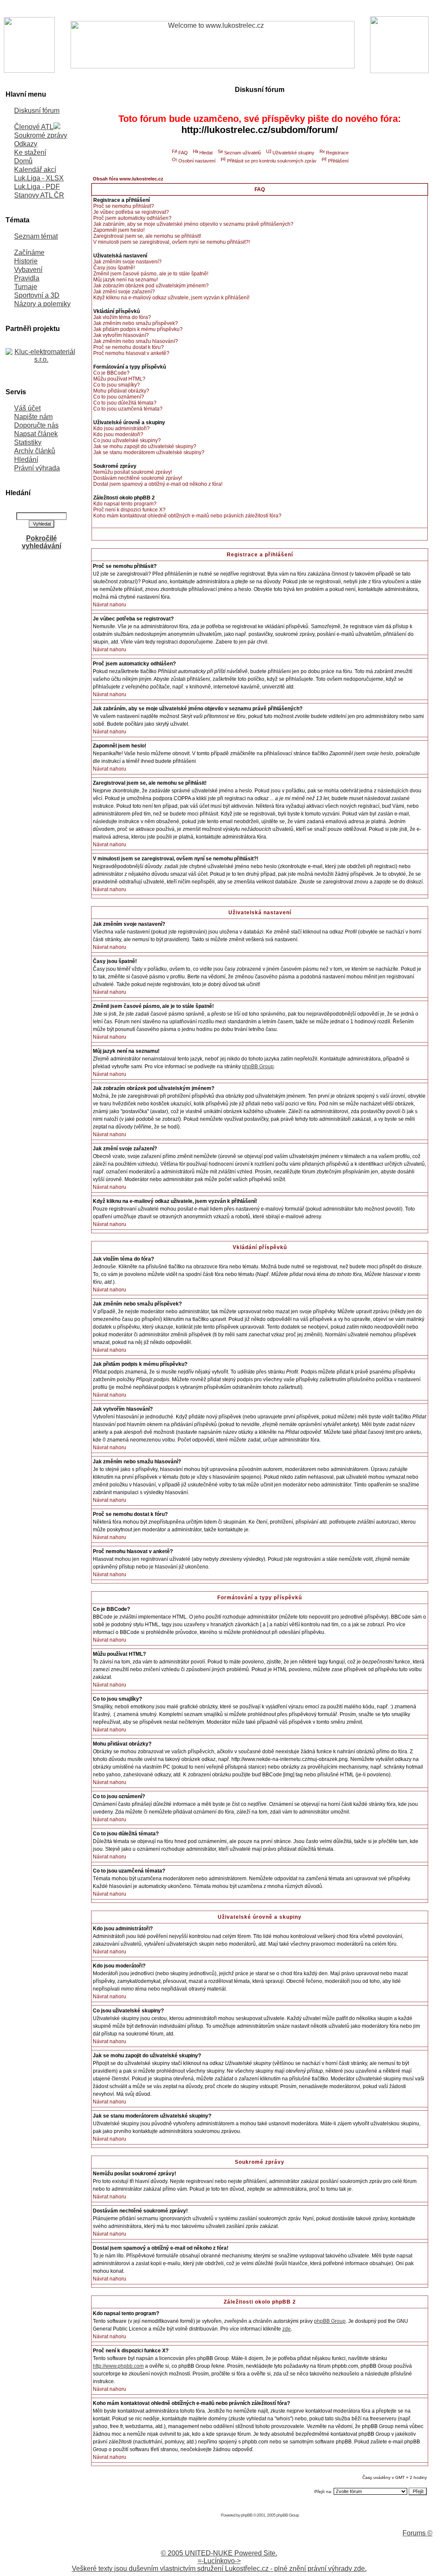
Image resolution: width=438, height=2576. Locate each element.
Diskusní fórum (37, 111)
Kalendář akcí (35, 170)
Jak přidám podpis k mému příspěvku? (138, 329)
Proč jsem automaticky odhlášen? (132, 218)
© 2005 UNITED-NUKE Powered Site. (219, 2553)
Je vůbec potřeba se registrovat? (131, 212)
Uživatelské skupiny (293, 153)
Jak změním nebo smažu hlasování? (136, 341)
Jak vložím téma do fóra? (122, 317)
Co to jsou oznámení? (119, 397)
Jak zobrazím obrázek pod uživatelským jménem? (151, 286)
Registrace (337, 153)
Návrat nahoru (109, 605)
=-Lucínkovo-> (219, 2561)
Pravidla (27, 278)
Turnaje (26, 287)
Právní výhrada (37, 468)
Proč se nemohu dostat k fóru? (129, 347)
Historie (26, 261)
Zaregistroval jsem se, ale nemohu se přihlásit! (147, 236)
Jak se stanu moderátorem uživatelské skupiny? (149, 452)
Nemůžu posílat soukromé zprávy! (133, 472)
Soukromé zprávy (41, 135)
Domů (23, 161)
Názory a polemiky (42, 304)
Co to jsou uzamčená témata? (128, 409)
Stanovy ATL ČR (39, 195)
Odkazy (26, 144)
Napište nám (33, 417)
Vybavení (28, 270)
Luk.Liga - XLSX (39, 178)
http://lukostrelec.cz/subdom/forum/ (260, 130)
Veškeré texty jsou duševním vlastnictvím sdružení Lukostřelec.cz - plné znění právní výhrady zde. (219, 2569)
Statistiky (28, 442)
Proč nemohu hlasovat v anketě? (131, 353)
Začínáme (29, 253)
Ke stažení (30, 152)
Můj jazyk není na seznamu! (126, 280)
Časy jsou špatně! (114, 268)
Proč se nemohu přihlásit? (124, 206)
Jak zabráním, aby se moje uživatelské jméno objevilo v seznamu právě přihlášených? (193, 224)
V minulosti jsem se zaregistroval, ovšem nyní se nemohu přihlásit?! (172, 242)
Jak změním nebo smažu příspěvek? (136, 323)
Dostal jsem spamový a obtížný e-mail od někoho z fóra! (158, 484)
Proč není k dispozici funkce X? (129, 510)
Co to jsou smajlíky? (117, 385)
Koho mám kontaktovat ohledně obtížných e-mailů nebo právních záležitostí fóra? (187, 516)
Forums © (417, 2533)
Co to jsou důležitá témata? (125, 403)
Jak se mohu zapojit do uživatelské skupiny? (145, 446)
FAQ (183, 153)
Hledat (206, 153)
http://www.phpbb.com (118, 2366)
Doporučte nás (36, 425)
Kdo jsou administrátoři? (121, 428)
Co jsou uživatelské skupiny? (127, 440)
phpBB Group (258, 1066)
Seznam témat (36, 236)
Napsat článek (36, 434)
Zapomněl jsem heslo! (119, 230)
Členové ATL (34, 127)
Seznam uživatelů (243, 153)
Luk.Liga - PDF (37, 187)
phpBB (247, 2515)
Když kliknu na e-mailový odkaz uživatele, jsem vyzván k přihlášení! (171, 298)
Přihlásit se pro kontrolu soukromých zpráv (272, 161)
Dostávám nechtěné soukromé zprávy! (138, 478)
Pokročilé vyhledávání (41, 542)
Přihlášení (338, 161)
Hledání (26, 459)
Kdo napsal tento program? (125, 504)
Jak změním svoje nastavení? (127, 262)
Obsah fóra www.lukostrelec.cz (128, 179)
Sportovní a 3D (37, 295)
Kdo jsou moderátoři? (118, 434)
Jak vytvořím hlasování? (121, 335)
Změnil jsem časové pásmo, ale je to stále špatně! (151, 274)
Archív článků (35, 451)
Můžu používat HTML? (119, 379)
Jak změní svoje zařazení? (124, 292)
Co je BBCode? (111, 373)
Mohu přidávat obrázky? (121, 391)
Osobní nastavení (197, 161)
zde (287, 2329)
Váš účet (27, 408)
